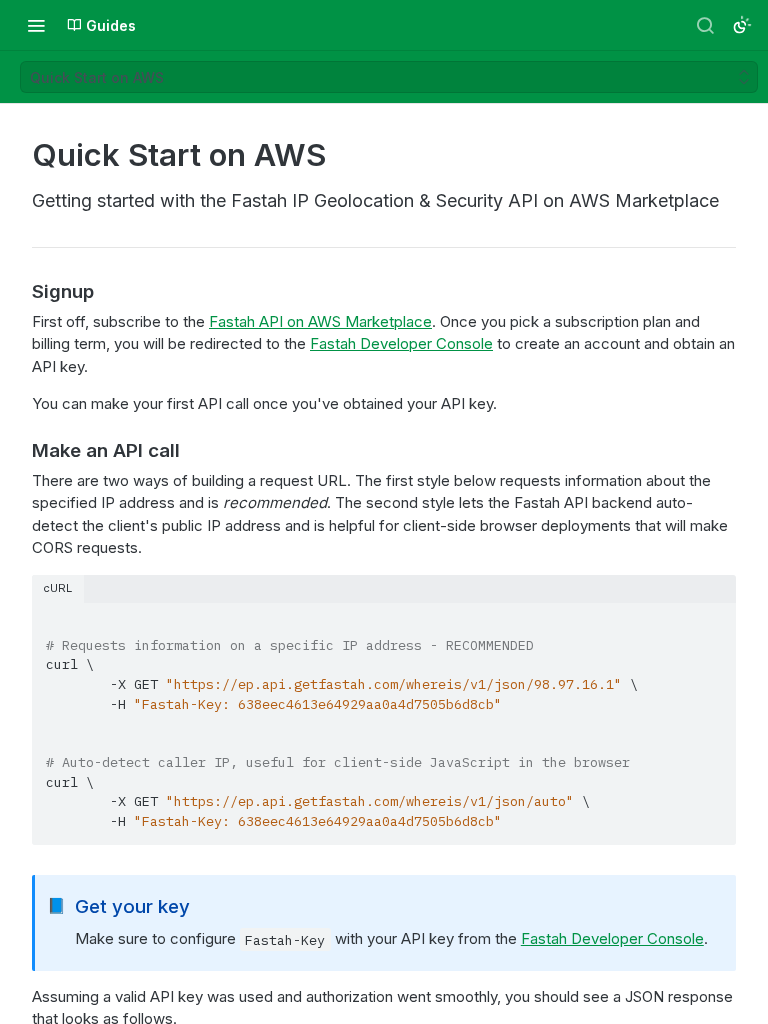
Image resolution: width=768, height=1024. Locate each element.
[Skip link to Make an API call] (18, 450)
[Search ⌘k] (705, 25)
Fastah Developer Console (401, 343)
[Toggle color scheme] (742, 25)
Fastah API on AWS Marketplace (320, 321)
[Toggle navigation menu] (36, 25)
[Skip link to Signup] (18, 291)
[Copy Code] (712, 620)
